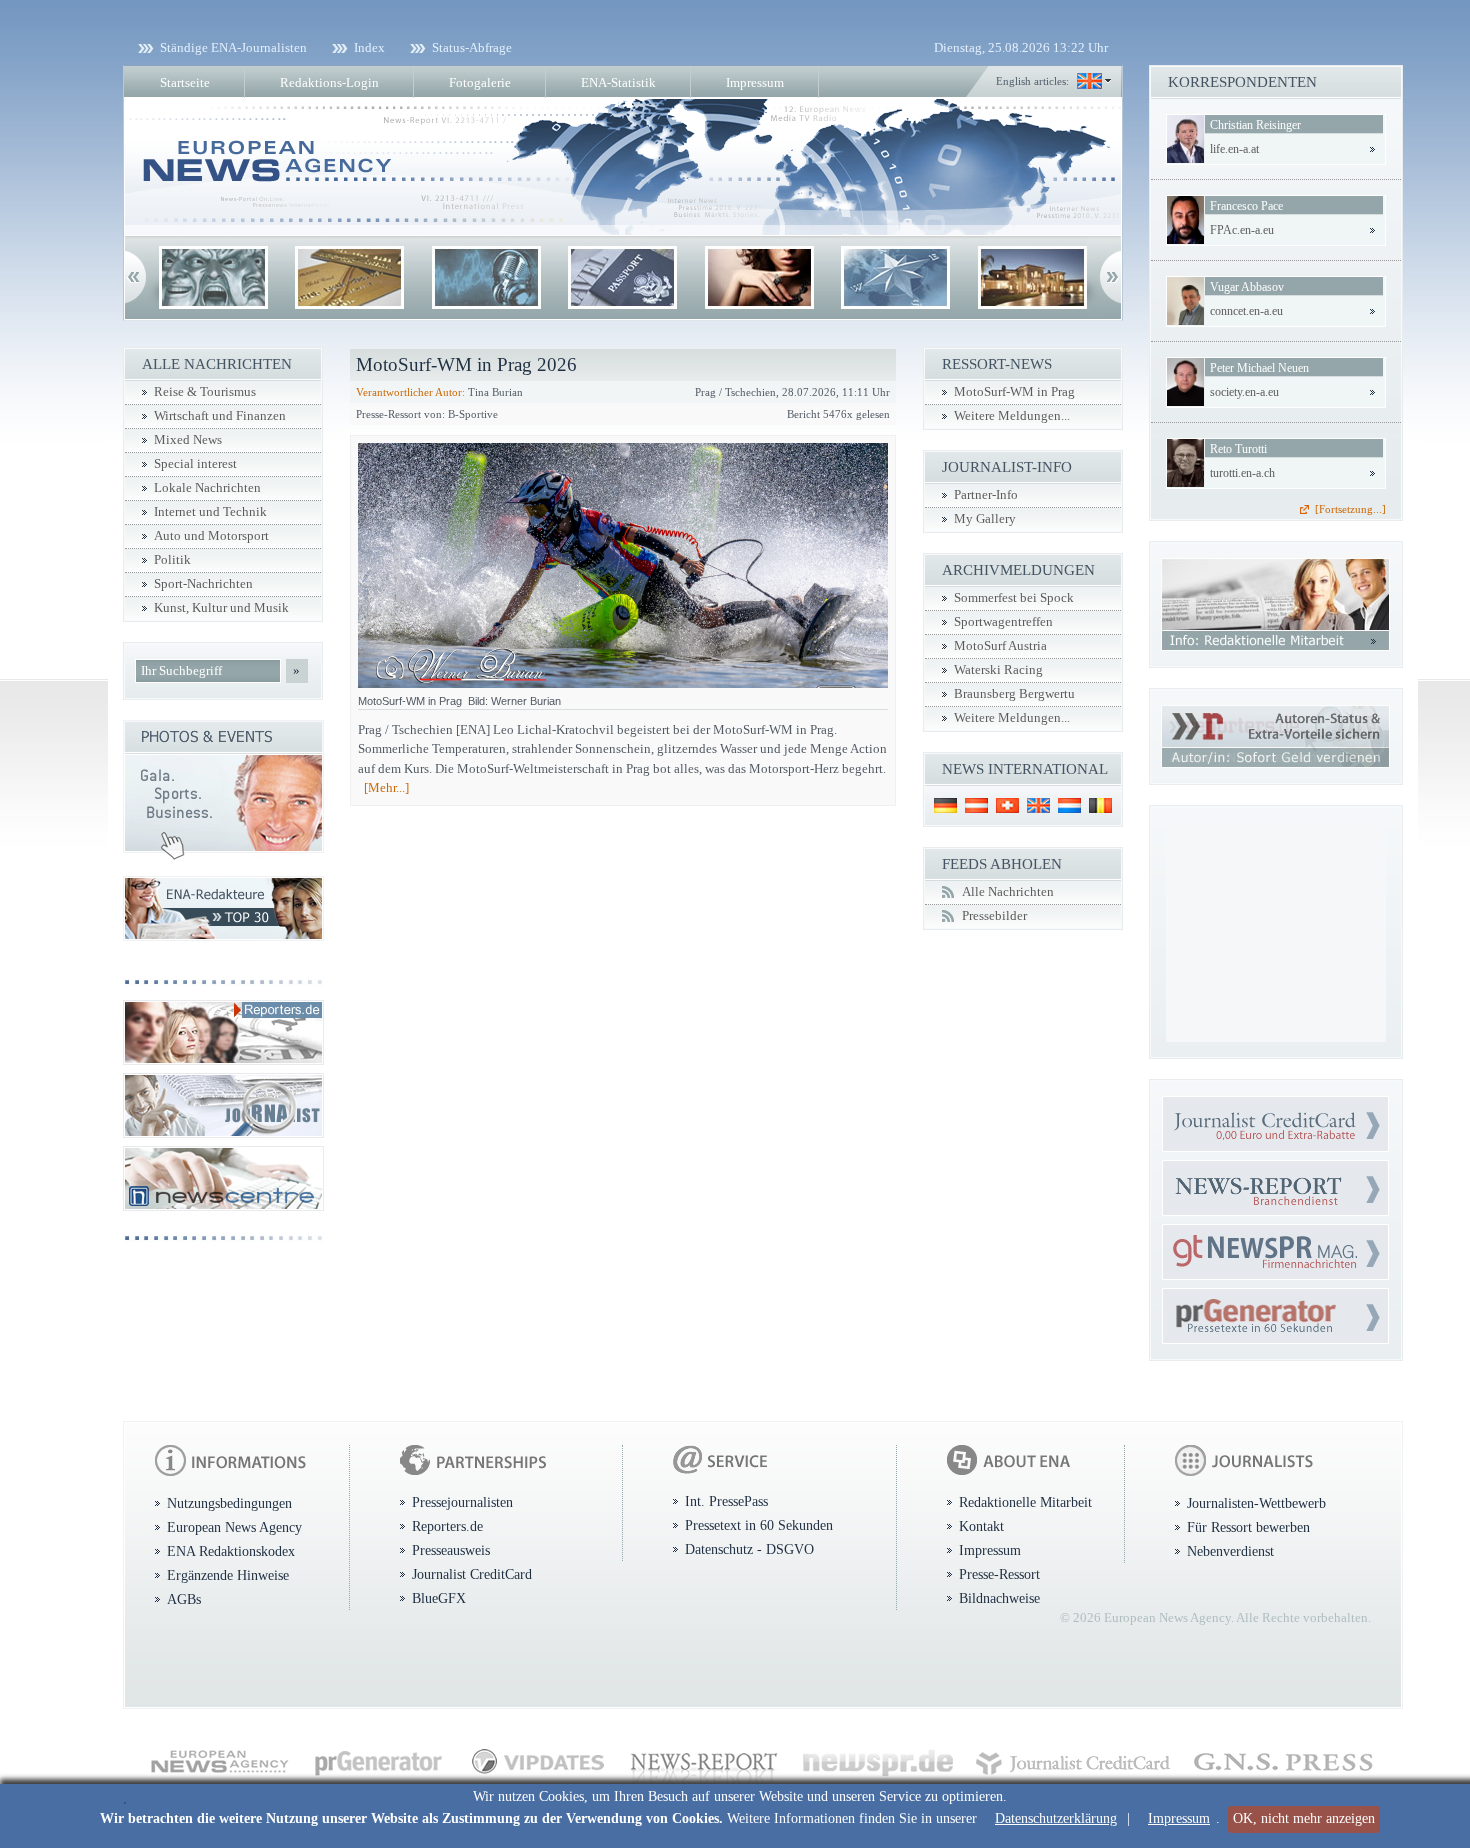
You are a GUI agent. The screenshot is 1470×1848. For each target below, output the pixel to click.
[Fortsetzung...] (1350, 509)
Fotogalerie (480, 82)
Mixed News (188, 440)
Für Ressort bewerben (1248, 1527)
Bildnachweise (999, 1598)
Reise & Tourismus (205, 392)
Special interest (195, 464)
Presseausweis (451, 1550)
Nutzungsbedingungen (229, 1503)
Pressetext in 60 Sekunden (759, 1525)
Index (369, 47)
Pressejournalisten (462, 1502)
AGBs (184, 1599)
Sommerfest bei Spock (1014, 598)
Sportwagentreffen (1003, 622)
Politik (172, 560)
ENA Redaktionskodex (231, 1551)
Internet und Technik (210, 512)
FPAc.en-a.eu (1242, 230)
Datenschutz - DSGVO (749, 1549)
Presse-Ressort (999, 1574)
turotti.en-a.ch (1242, 473)
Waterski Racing (998, 670)
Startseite (185, 82)
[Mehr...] (386, 787)
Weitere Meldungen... (1012, 416)
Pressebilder (994, 916)
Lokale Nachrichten (207, 488)
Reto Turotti (1238, 449)
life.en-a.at (1234, 149)
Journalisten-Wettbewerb (1256, 1503)
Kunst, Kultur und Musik (221, 608)
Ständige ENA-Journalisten (233, 47)
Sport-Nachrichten (203, 584)
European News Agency (234, 1527)
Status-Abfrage (472, 47)
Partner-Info (986, 495)
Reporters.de (447, 1526)
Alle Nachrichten (1008, 892)
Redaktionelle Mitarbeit (1025, 1502)
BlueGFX (439, 1598)
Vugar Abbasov (1247, 287)
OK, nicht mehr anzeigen (1304, 1818)
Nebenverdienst (1230, 1551)
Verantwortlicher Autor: (410, 392)
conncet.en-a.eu (1246, 311)
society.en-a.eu (1244, 392)
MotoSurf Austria (1000, 646)
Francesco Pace (1246, 206)
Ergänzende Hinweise (228, 1575)
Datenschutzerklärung (1056, 1818)
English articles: (1032, 81)
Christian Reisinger (1255, 125)
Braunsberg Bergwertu (1014, 694)
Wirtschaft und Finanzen (220, 416)
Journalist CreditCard (472, 1574)
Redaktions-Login (329, 82)
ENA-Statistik (618, 82)
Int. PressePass (726, 1501)
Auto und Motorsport (211, 536)
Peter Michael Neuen (1259, 368)
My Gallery (985, 519)
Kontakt (981, 1526)
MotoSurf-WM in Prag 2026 (466, 364)
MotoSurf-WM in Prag (1014, 392)
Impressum (1179, 1818)
